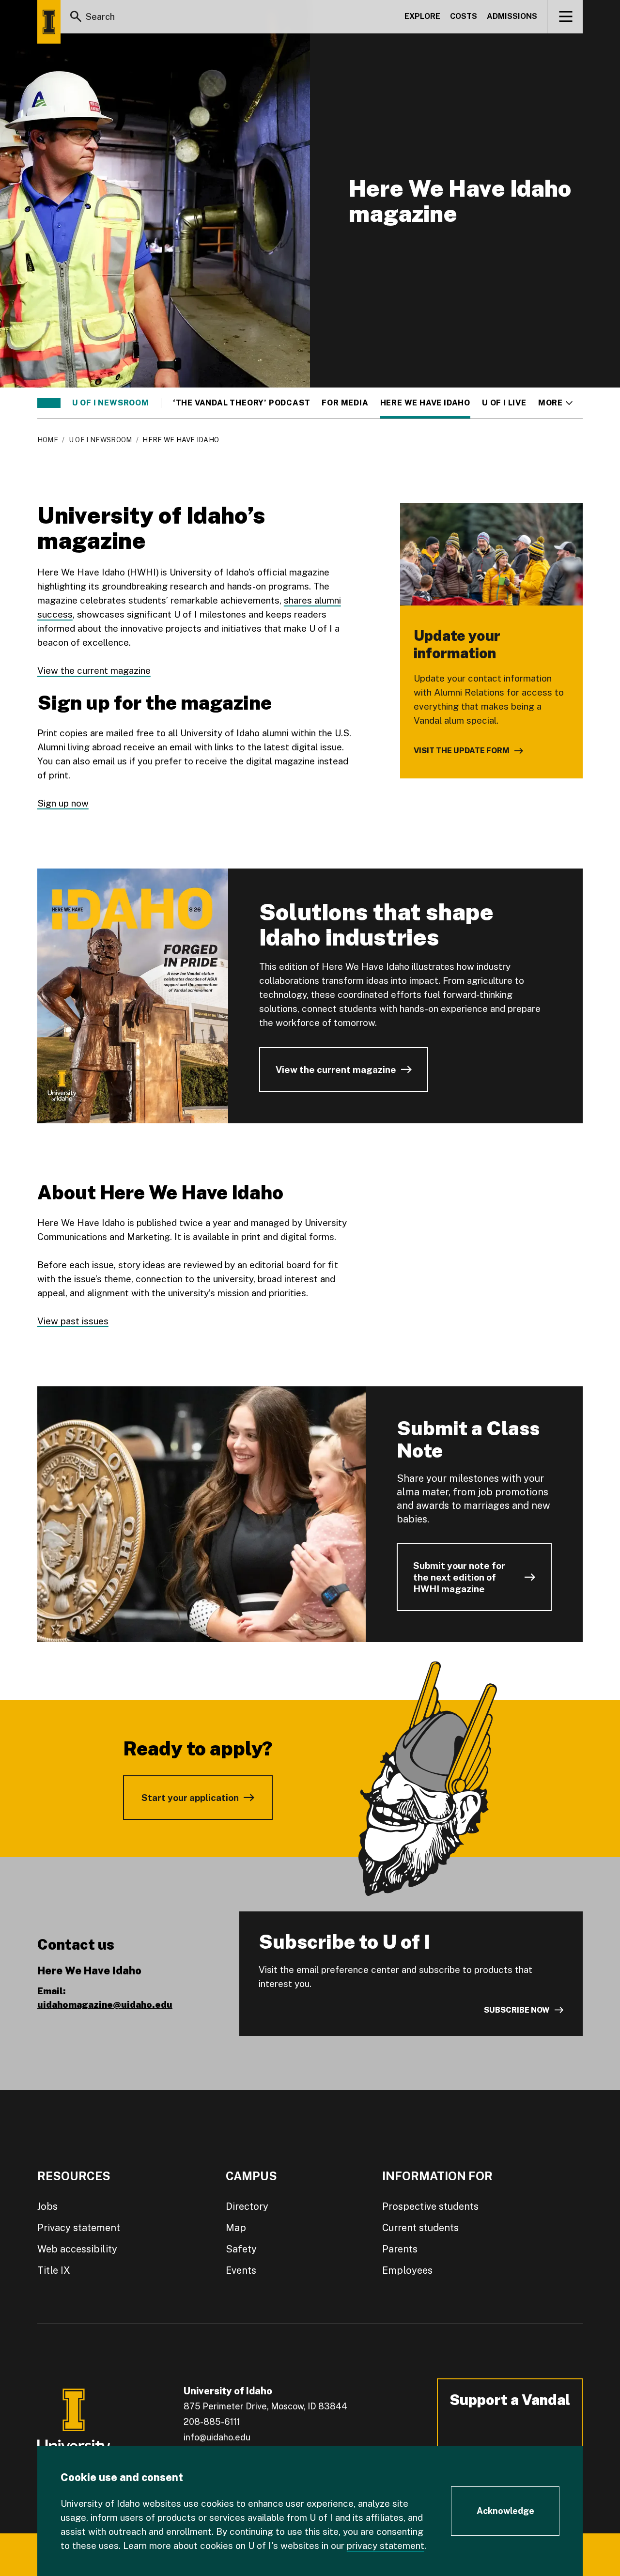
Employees (407, 2270)
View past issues (73, 1321)
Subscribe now (517, 2010)
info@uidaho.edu (217, 2437)
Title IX (54, 2270)
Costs (464, 16)
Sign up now (63, 803)
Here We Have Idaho (425, 403)
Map (236, 2228)
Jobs (47, 2206)
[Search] (76, 16)
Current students (420, 2228)
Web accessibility (77, 2249)
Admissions (512, 16)
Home (48, 440)
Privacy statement (79, 2228)
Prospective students (430, 2206)
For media (345, 403)
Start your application (190, 1798)
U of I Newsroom (111, 403)
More (555, 403)
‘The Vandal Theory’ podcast (242, 403)
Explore (422, 16)
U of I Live (504, 403)
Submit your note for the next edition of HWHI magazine (459, 1577)
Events (241, 2270)
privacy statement (386, 2545)
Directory (247, 2206)
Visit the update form (462, 751)
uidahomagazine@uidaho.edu (105, 2004)
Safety (241, 2249)
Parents (400, 2249)
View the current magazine (94, 670)
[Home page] (49, 22)
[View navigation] (566, 16)
